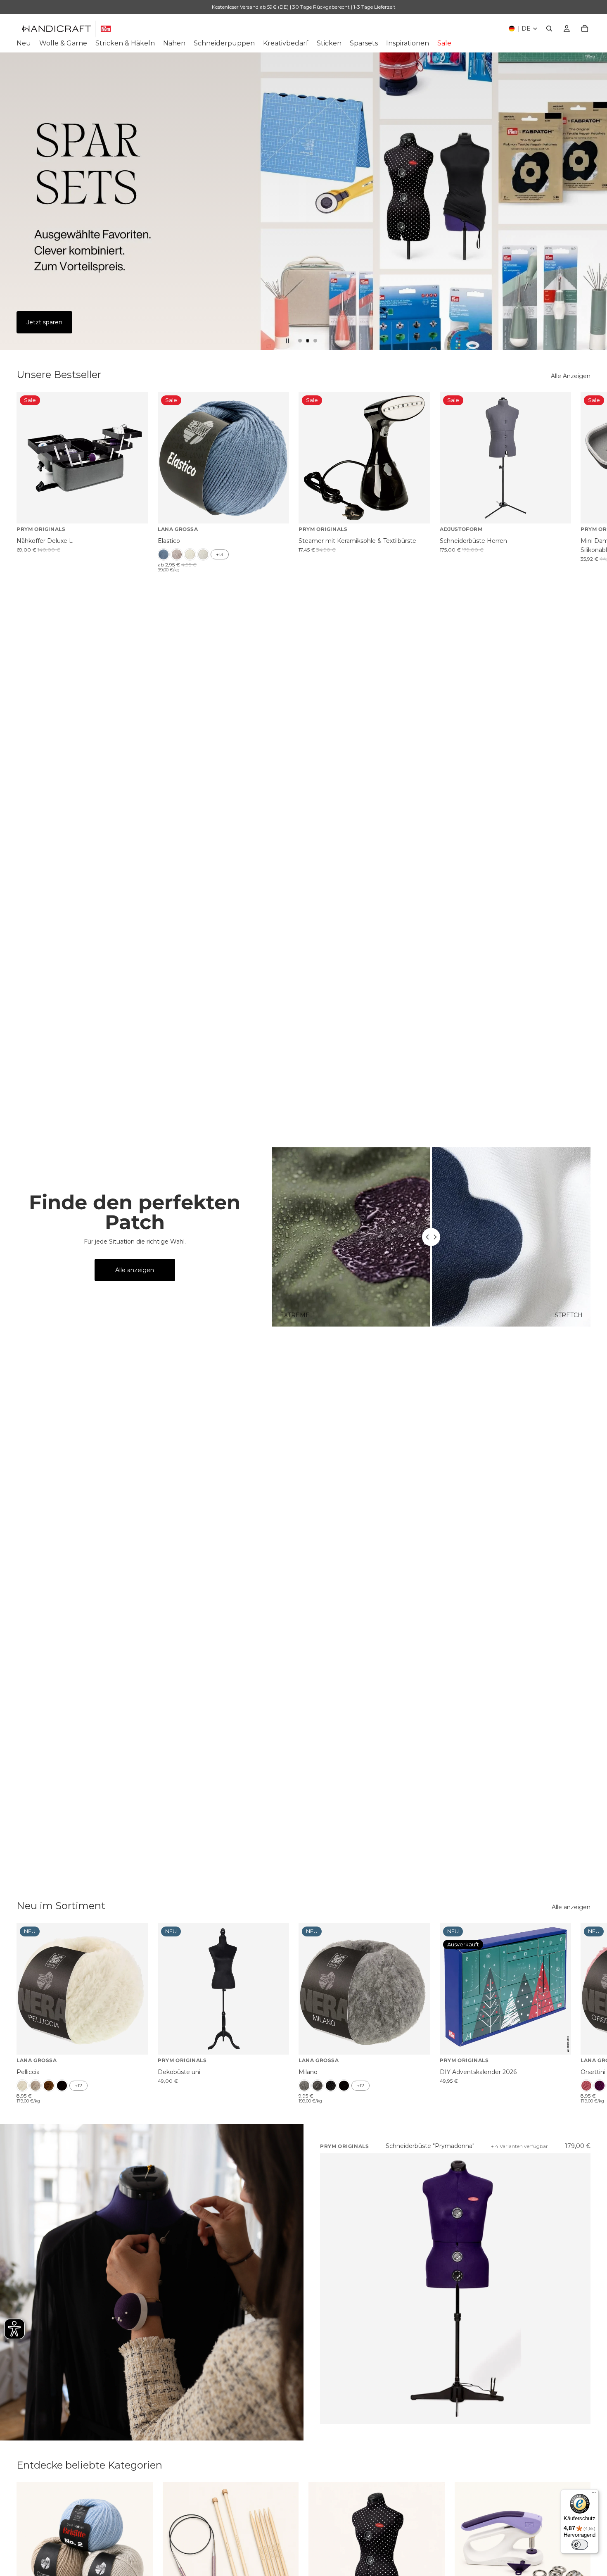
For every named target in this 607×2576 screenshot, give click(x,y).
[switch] (580, 2545)
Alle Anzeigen (571, 376)
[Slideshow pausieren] (287, 341)
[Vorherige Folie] (13, 201)
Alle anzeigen (135, 1270)
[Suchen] (549, 29)
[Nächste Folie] (594, 201)
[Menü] (594, 2494)
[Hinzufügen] (135, 511)
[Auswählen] (276, 511)
